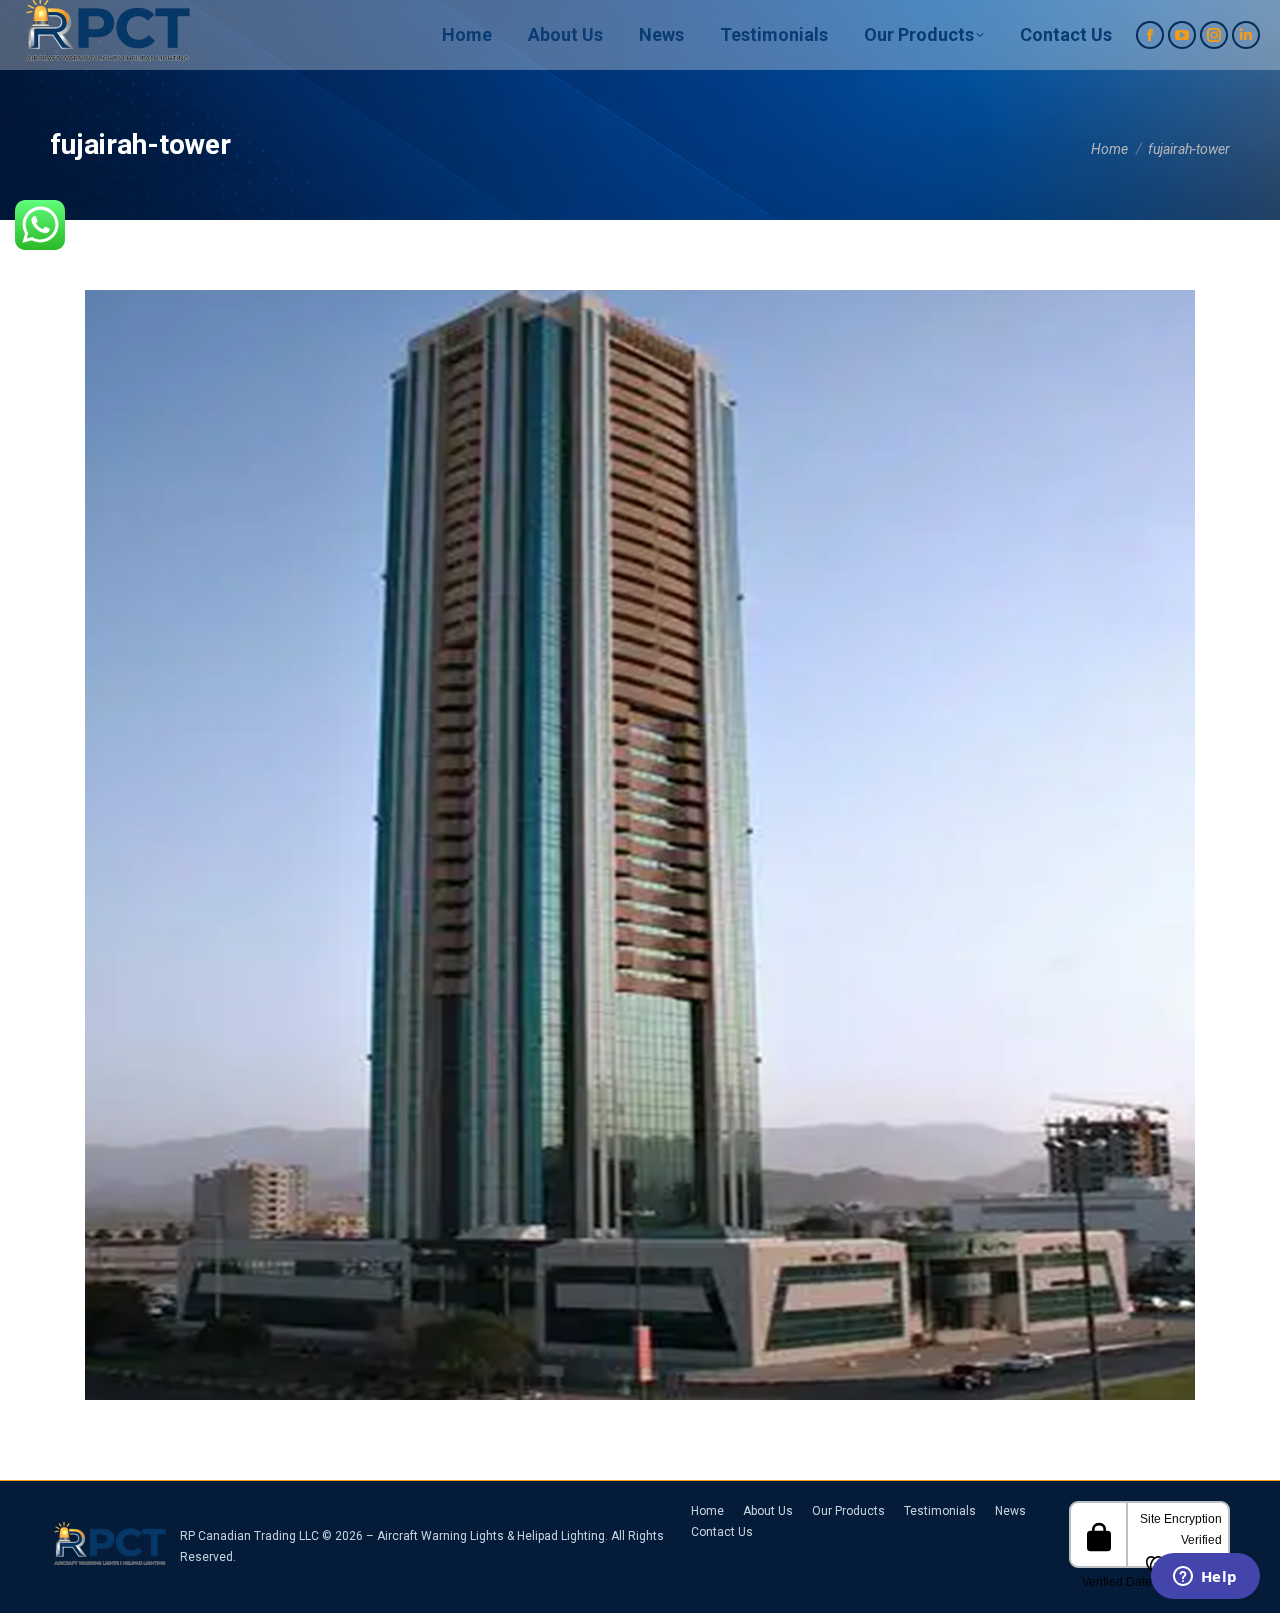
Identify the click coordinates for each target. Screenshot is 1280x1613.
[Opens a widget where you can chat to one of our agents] (1205, 1578)
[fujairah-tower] (640, 845)
